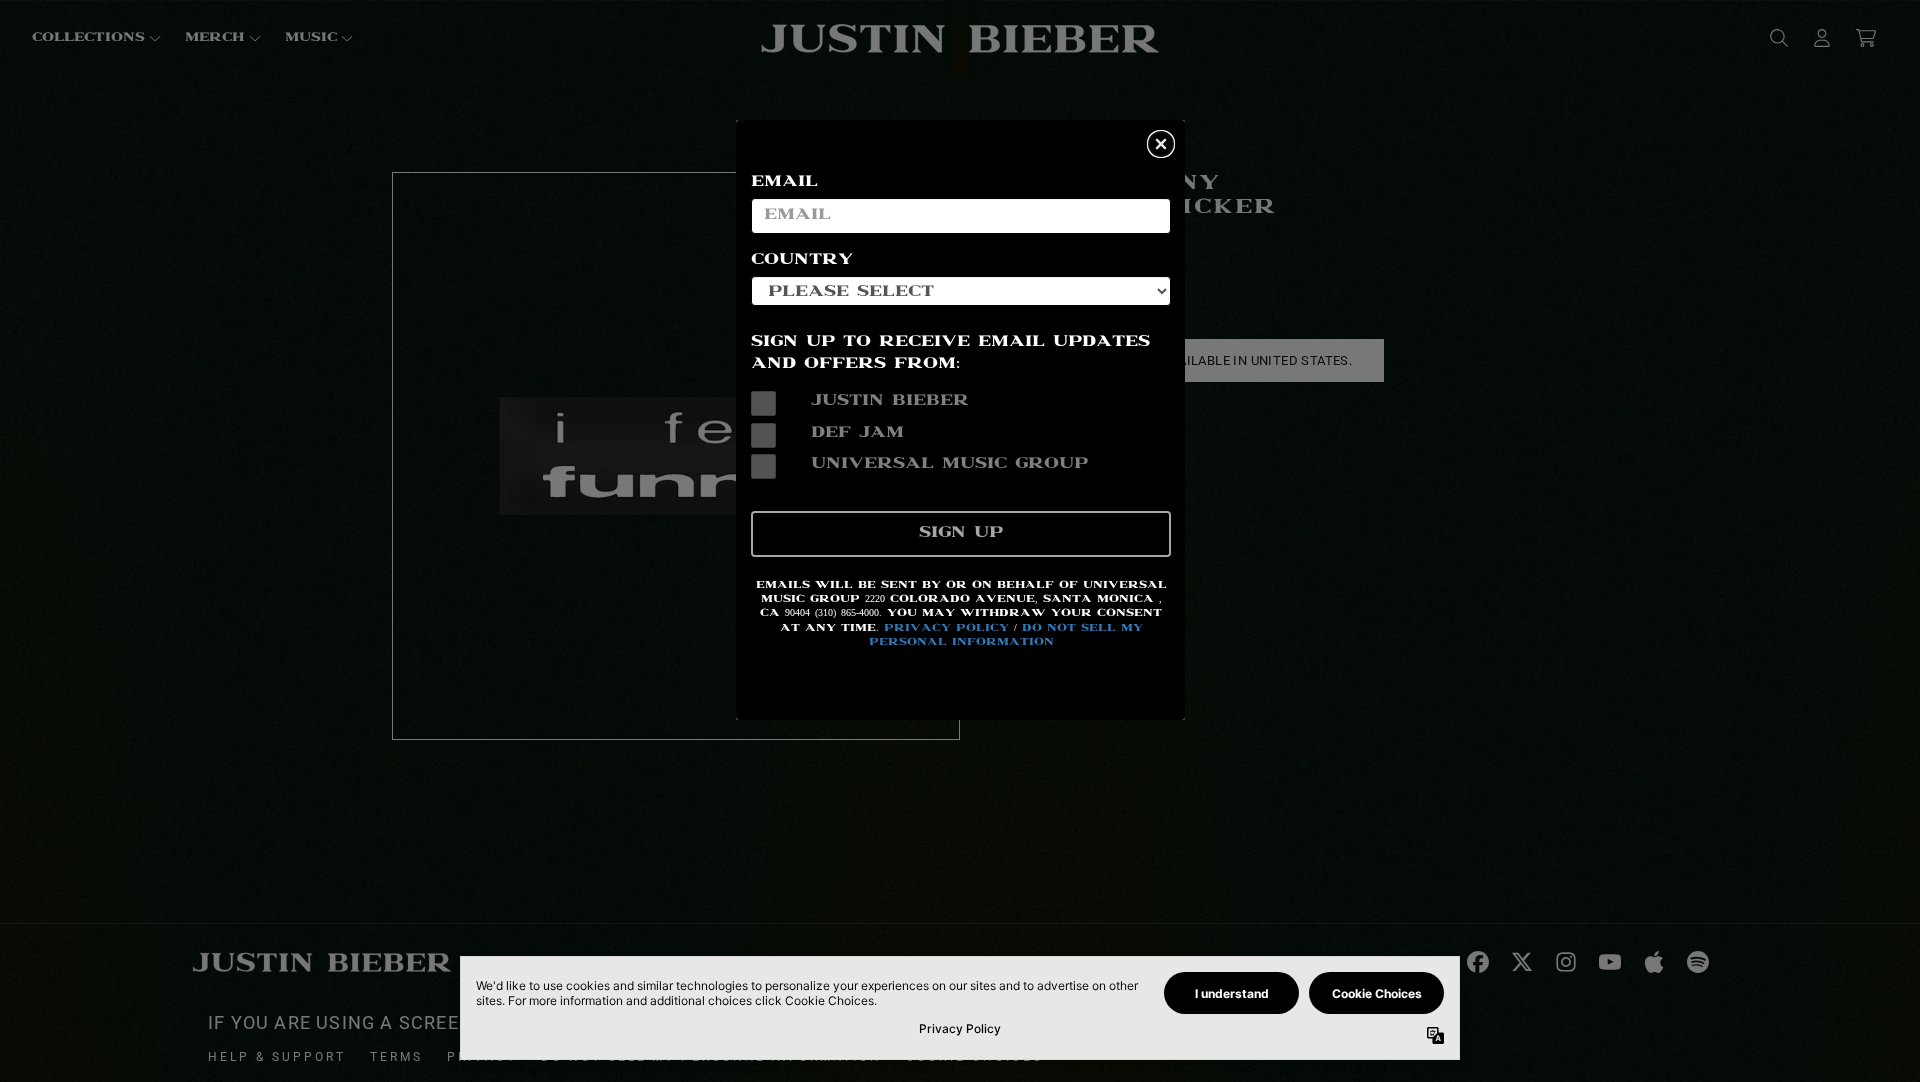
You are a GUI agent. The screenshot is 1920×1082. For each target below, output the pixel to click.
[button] (1161, 144)
